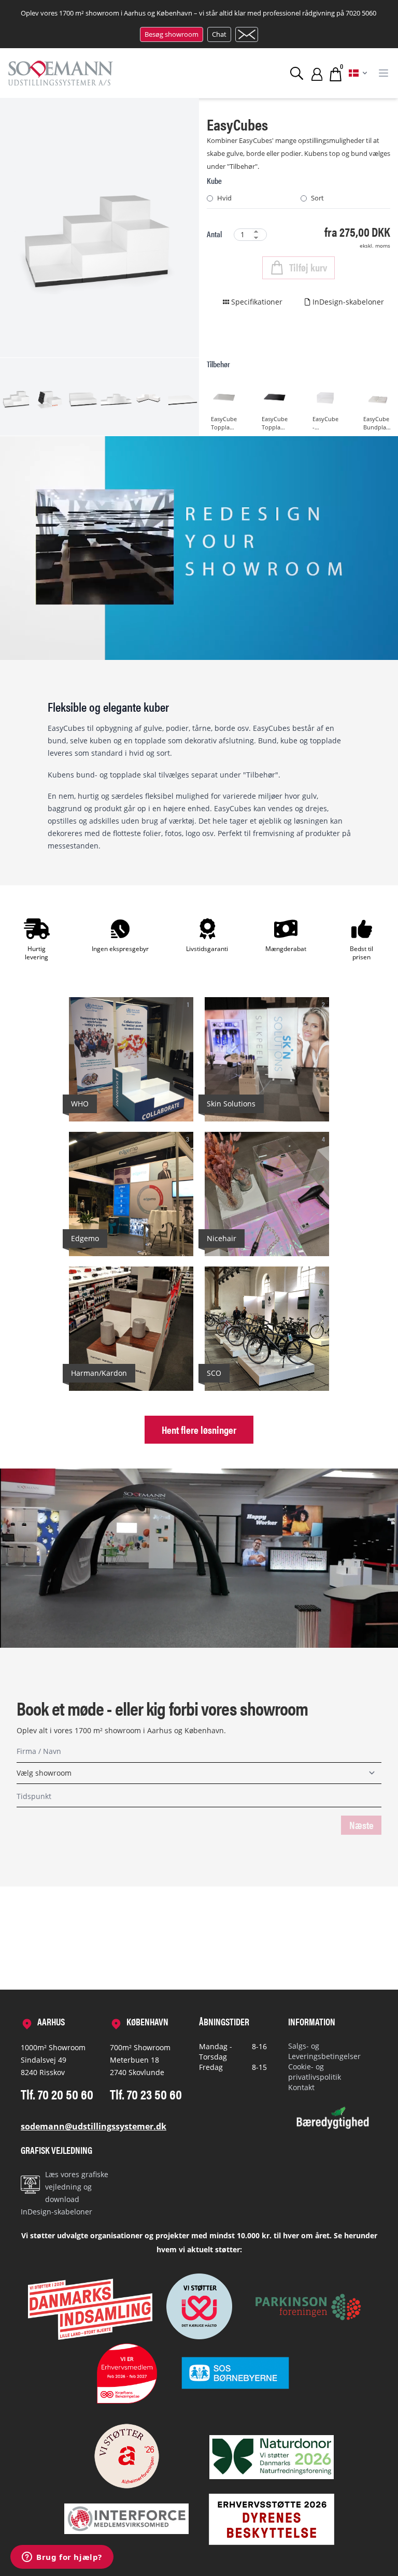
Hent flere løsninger (199, 1429)
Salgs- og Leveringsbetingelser (324, 2051)
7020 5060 (361, 13)
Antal (214, 234)
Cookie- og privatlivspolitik (315, 2072)
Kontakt (301, 2087)
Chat (219, 34)
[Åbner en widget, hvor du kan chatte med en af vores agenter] (62, 2558)
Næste (361, 1825)
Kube (214, 181)
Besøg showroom (172, 34)
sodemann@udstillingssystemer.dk (94, 2126)
